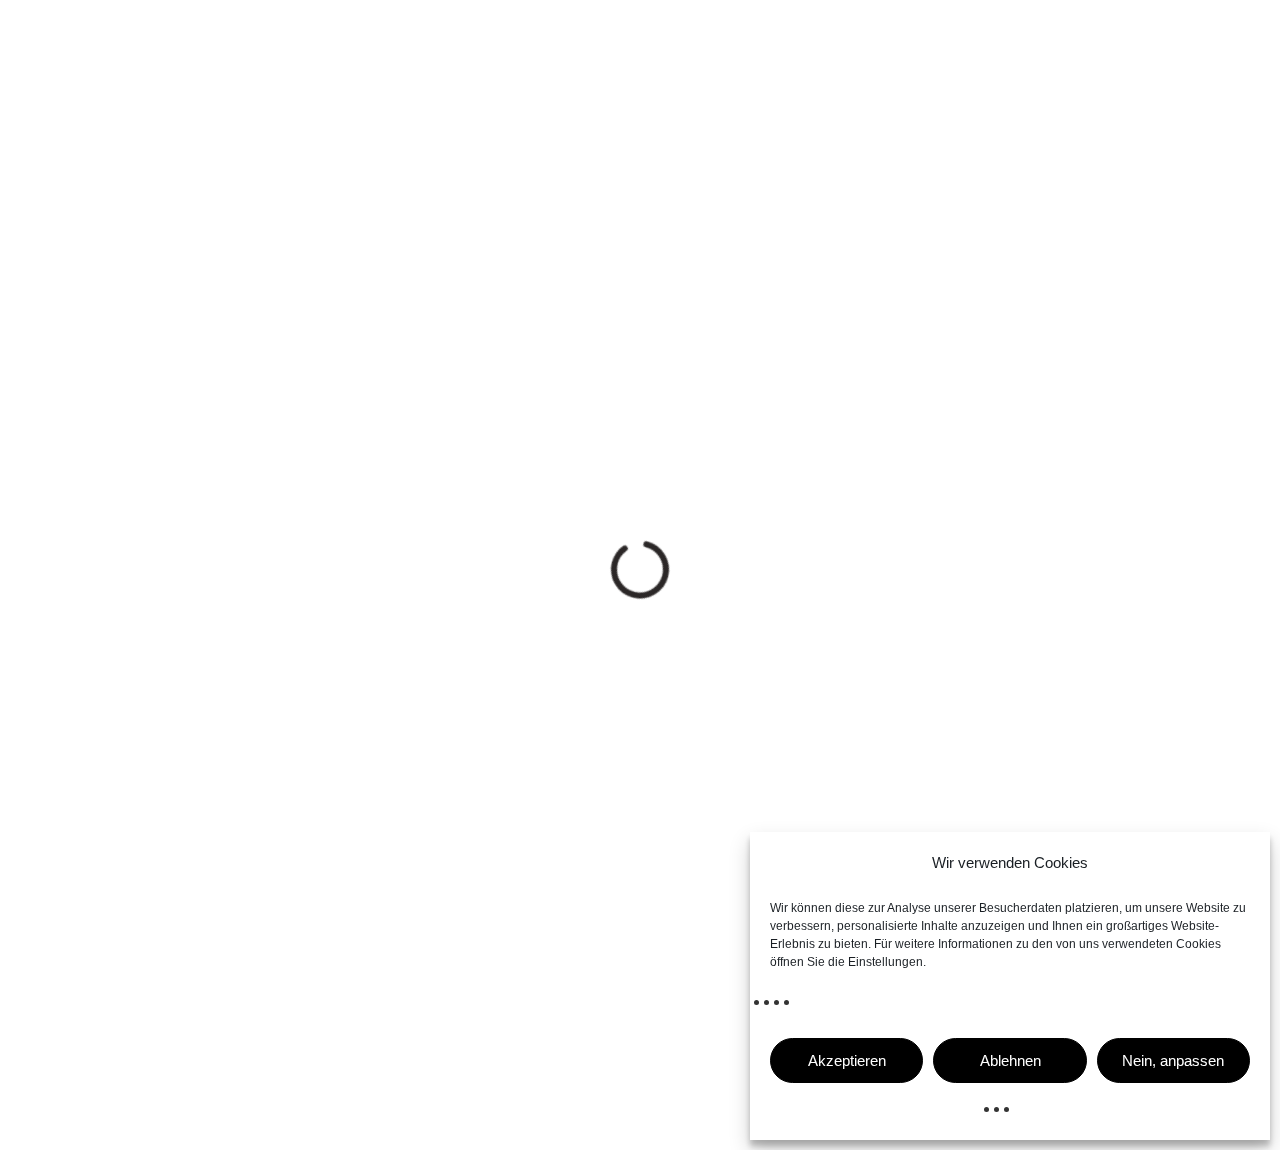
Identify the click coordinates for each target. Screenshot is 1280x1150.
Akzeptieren (847, 1060)
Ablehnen (1010, 1060)
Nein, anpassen (1173, 1060)
